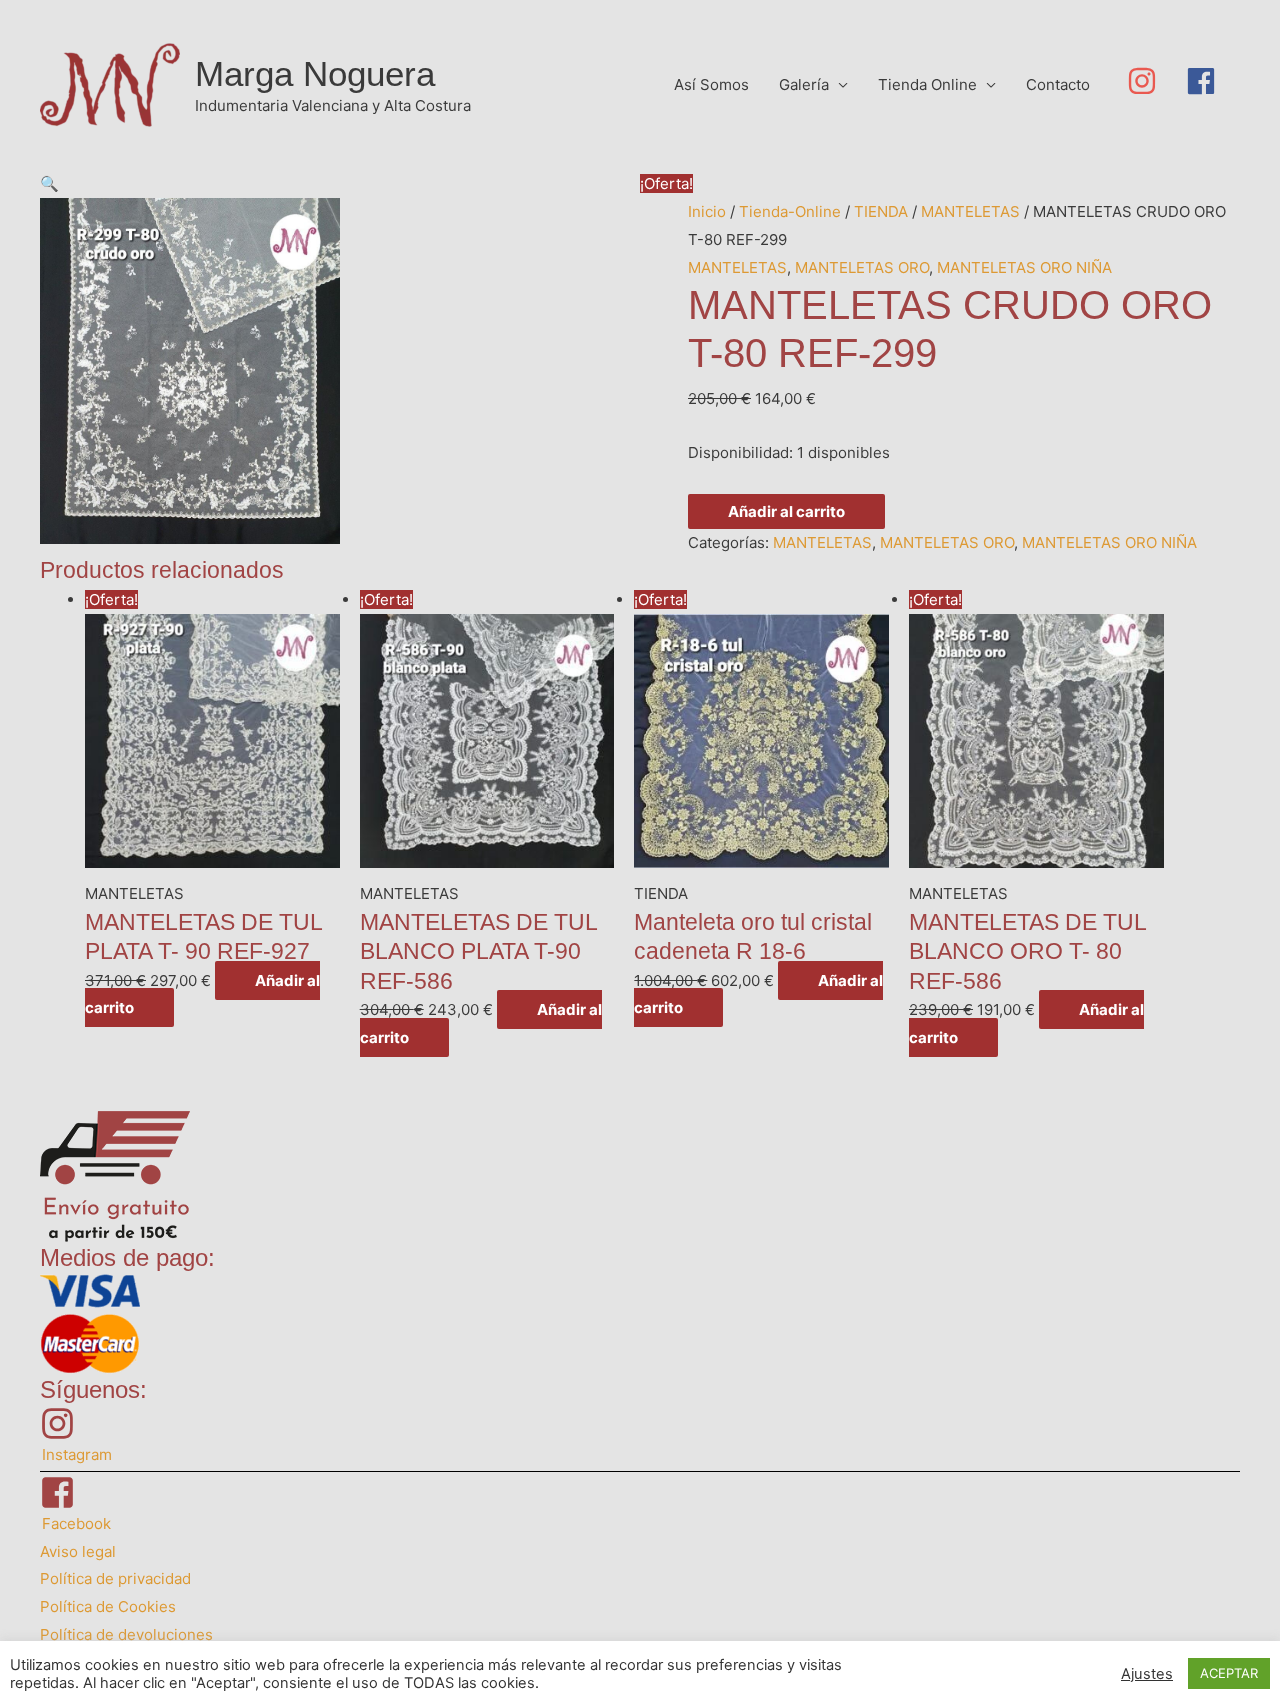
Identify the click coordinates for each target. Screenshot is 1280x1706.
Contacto (1058, 84)
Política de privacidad (115, 1578)
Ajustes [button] (1147, 1674)
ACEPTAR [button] (1229, 1673)
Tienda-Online (790, 211)
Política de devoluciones (126, 1634)
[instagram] (1156, 81)
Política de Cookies (108, 1606)
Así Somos (711, 84)
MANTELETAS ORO (862, 267)
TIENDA (881, 211)
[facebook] (1205, 81)
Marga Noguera (315, 73)
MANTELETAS (970, 211)
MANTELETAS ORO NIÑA (1024, 267)
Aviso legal (78, 1551)
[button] (49, 183)
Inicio (707, 211)
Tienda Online (927, 84)
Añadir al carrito (786, 511)
